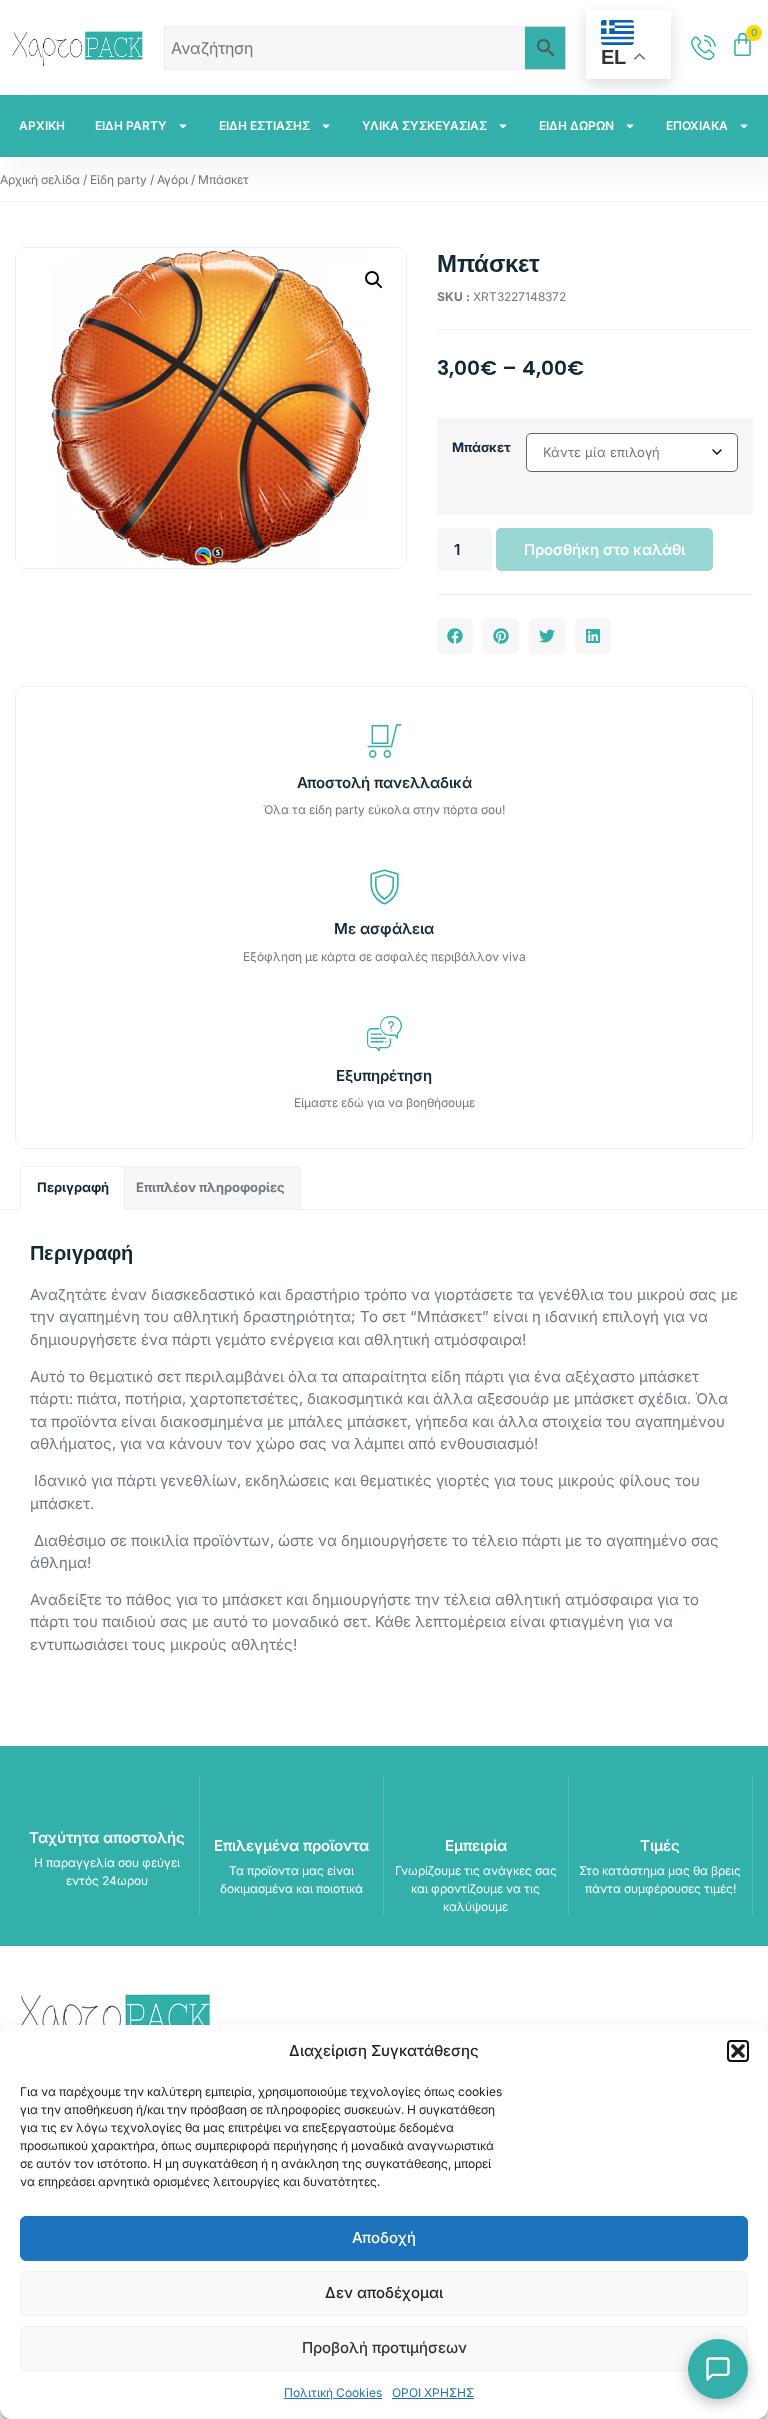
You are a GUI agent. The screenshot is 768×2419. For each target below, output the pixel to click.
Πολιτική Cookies (333, 2392)
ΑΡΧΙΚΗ (42, 125)
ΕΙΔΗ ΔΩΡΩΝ (576, 125)
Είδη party (118, 179)
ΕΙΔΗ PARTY (131, 125)
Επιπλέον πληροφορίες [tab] (210, 1187)
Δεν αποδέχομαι (384, 2292)
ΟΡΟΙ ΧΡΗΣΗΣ (433, 2392)
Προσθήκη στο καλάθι (604, 549)
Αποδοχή (384, 2237)
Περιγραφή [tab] (73, 1187)
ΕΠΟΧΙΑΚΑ (697, 125)
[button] (738, 2051)
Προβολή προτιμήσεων (384, 2347)
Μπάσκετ (481, 447)
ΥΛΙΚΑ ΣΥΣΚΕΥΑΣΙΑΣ (424, 125)
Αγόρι (172, 179)
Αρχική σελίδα (40, 179)
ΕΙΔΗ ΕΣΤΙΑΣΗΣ (264, 125)
